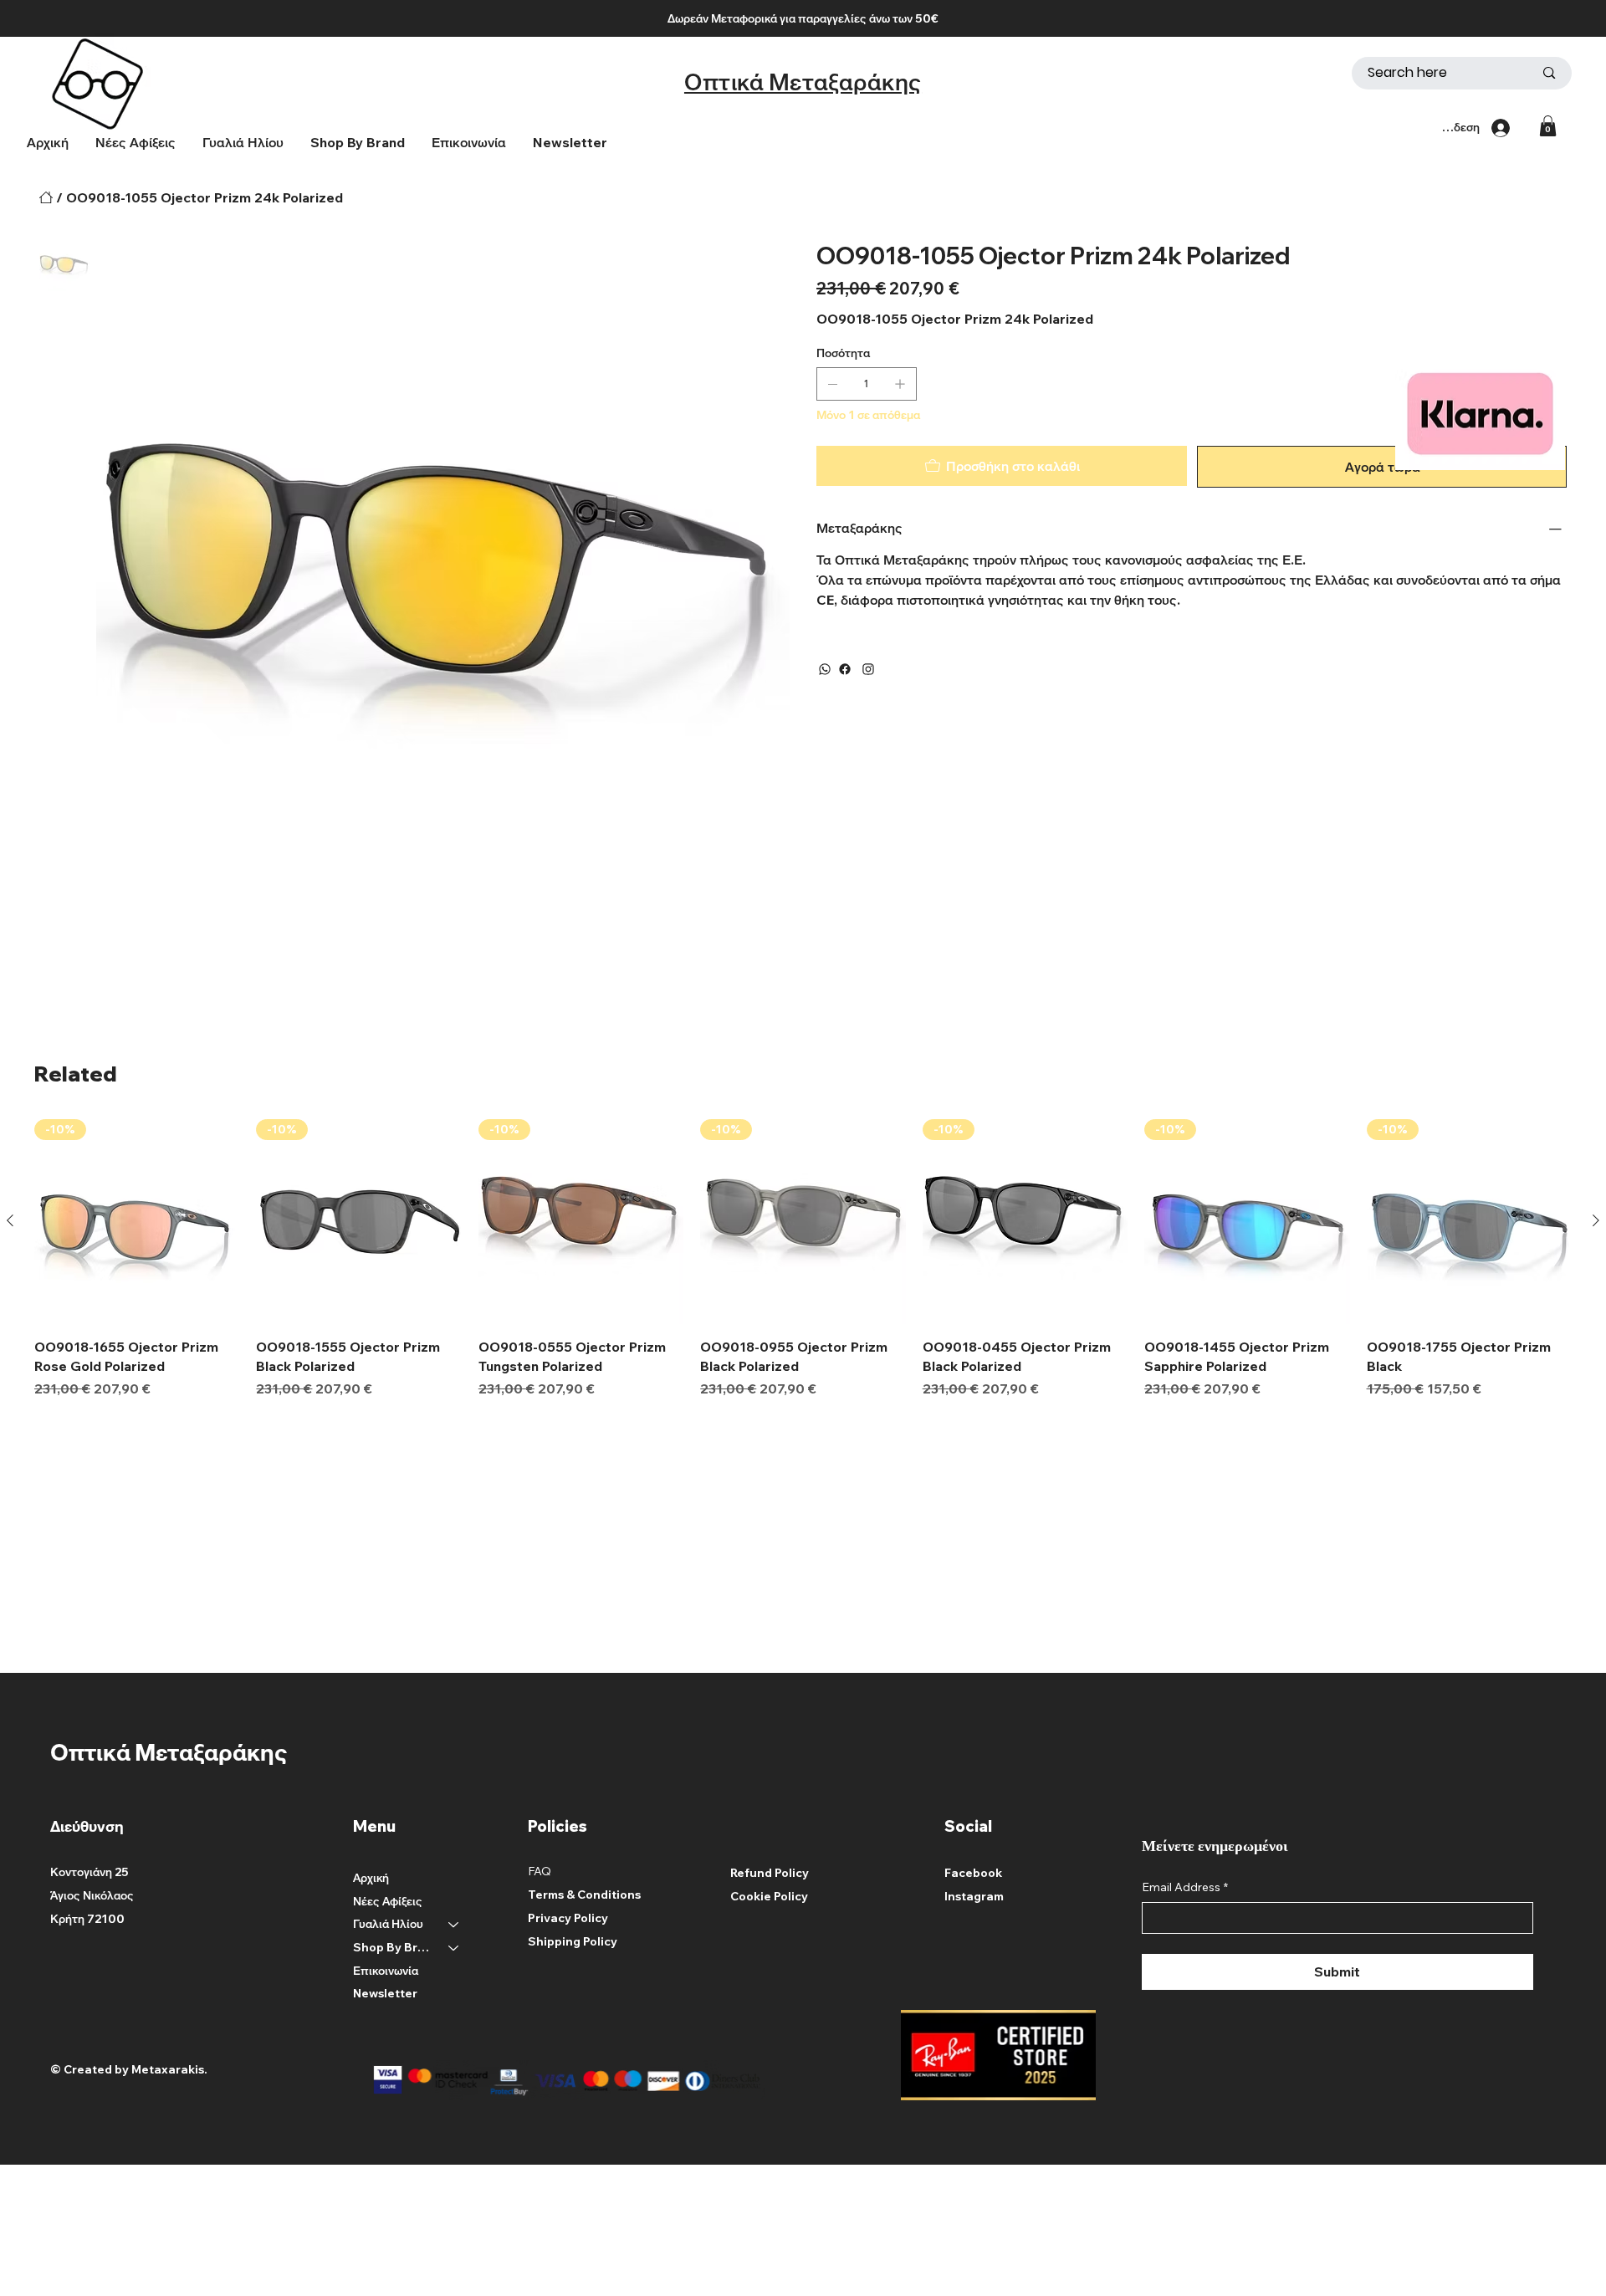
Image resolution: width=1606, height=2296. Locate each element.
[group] (803, 1259)
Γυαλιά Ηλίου (388, 1924)
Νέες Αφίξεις (388, 1901)
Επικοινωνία (386, 1971)
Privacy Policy (568, 1918)
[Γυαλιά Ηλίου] (454, 1925)
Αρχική (371, 1878)
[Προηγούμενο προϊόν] (10, 1220)
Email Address (1185, 1887)
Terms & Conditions (584, 1895)
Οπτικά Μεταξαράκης (803, 82)
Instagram (974, 1896)
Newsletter (385, 1993)
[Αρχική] (46, 197)
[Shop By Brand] (454, 1948)
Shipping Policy (573, 1941)
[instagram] (868, 669)
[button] (358, 142)
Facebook (973, 1873)
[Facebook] (845, 669)
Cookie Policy (769, 1896)
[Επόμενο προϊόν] (1596, 1220)
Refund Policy (770, 1873)
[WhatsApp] (825, 669)
